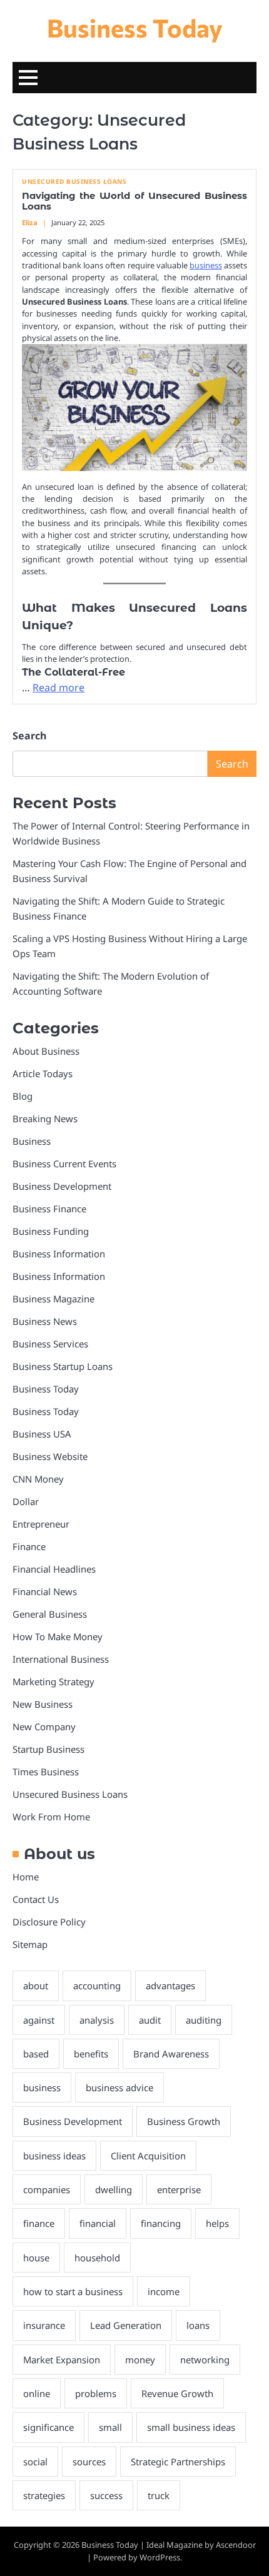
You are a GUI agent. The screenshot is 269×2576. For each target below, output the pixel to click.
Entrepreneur (41, 1524)
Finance (29, 1546)
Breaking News (45, 1118)
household (97, 2258)
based (36, 2054)
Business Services (50, 1344)
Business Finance (49, 1209)
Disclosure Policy (49, 1922)
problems (96, 2393)
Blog (23, 1096)
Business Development (62, 1186)
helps (217, 2223)
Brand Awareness (171, 2054)
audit (150, 2020)
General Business (50, 1614)
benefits (91, 2054)
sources (89, 2462)
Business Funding (51, 1231)
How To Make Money (58, 1636)
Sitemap (30, 1944)
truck (159, 2495)
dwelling (114, 2189)
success (106, 2495)
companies (47, 2189)
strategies (44, 2495)
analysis (97, 2020)
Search (29, 736)
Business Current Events (64, 1164)
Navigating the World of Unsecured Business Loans (134, 201)
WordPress (160, 2557)
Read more (58, 687)
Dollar (26, 1501)
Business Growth (184, 2121)
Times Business (46, 1772)
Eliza (30, 222)
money (140, 2360)
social (35, 2462)
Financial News (45, 1591)
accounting (97, 1985)
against (39, 2020)
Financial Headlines (54, 1569)
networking (205, 2360)
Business (32, 1141)
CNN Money (38, 1479)
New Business (43, 1704)
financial (98, 2223)
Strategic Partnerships (178, 2462)
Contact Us (36, 1899)
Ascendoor (236, 2545)
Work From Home (51, 1817)
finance (39, 2223)
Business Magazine (53, 1299)
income (164, 2291)
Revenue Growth (177, 2393)
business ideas (54, 2156)
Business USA (42, 1434)
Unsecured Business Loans (74, 182)
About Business (46, 1051)
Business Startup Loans (63, 1366)
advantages (170, 1985)
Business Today (135, 27)
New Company (44, 1727)
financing (161, 2223)
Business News (45, 1321)
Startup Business (48, 1749)
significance (48, 2427)
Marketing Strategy (53, 1681)
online (37, 2393)
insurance (44, 2325)
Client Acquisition (148, 2156)
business (206, 265)
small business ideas (191, 2427)
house (36, 2258)
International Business (61, 1659)
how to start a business (73, 2291)
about (36, 1985)
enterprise (179, 2189)
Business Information (59, 1254)
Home (26, 1877)
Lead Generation (126, 2325)
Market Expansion (62, 2360)
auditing (204, 2020)
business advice (119, 2087)
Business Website (50, 1456)
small (110, 2427)
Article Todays (43, 1073)
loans (198, 2325)
